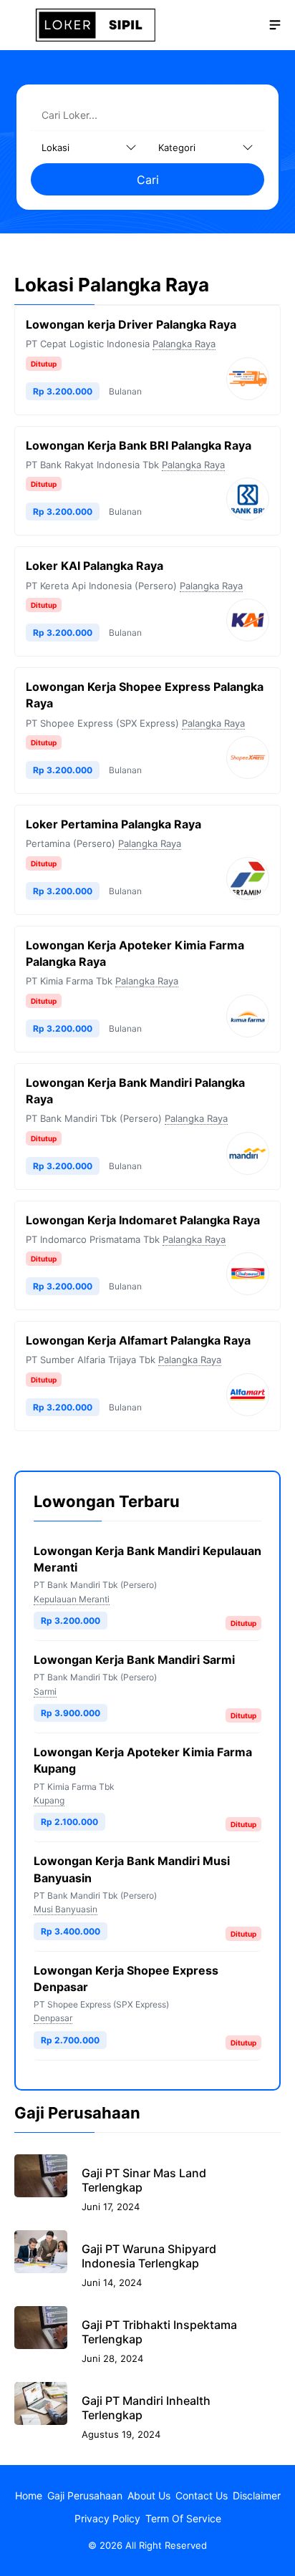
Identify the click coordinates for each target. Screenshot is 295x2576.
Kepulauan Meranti (72, 1599)
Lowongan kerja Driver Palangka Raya (131, 324)
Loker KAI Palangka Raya (95, 566)
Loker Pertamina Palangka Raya (113, 824)
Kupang (49, 1800)
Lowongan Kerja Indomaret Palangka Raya (143, 1220)
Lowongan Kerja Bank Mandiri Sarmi (134, 1660)
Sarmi (45, 1691)
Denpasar (53, 2018)
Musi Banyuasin (66, 1909)
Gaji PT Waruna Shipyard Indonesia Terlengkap (149, 2256)
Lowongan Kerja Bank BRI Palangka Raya (139, 445)
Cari (148, 180)
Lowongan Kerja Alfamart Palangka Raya (138, 1340)
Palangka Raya (184, 344)
